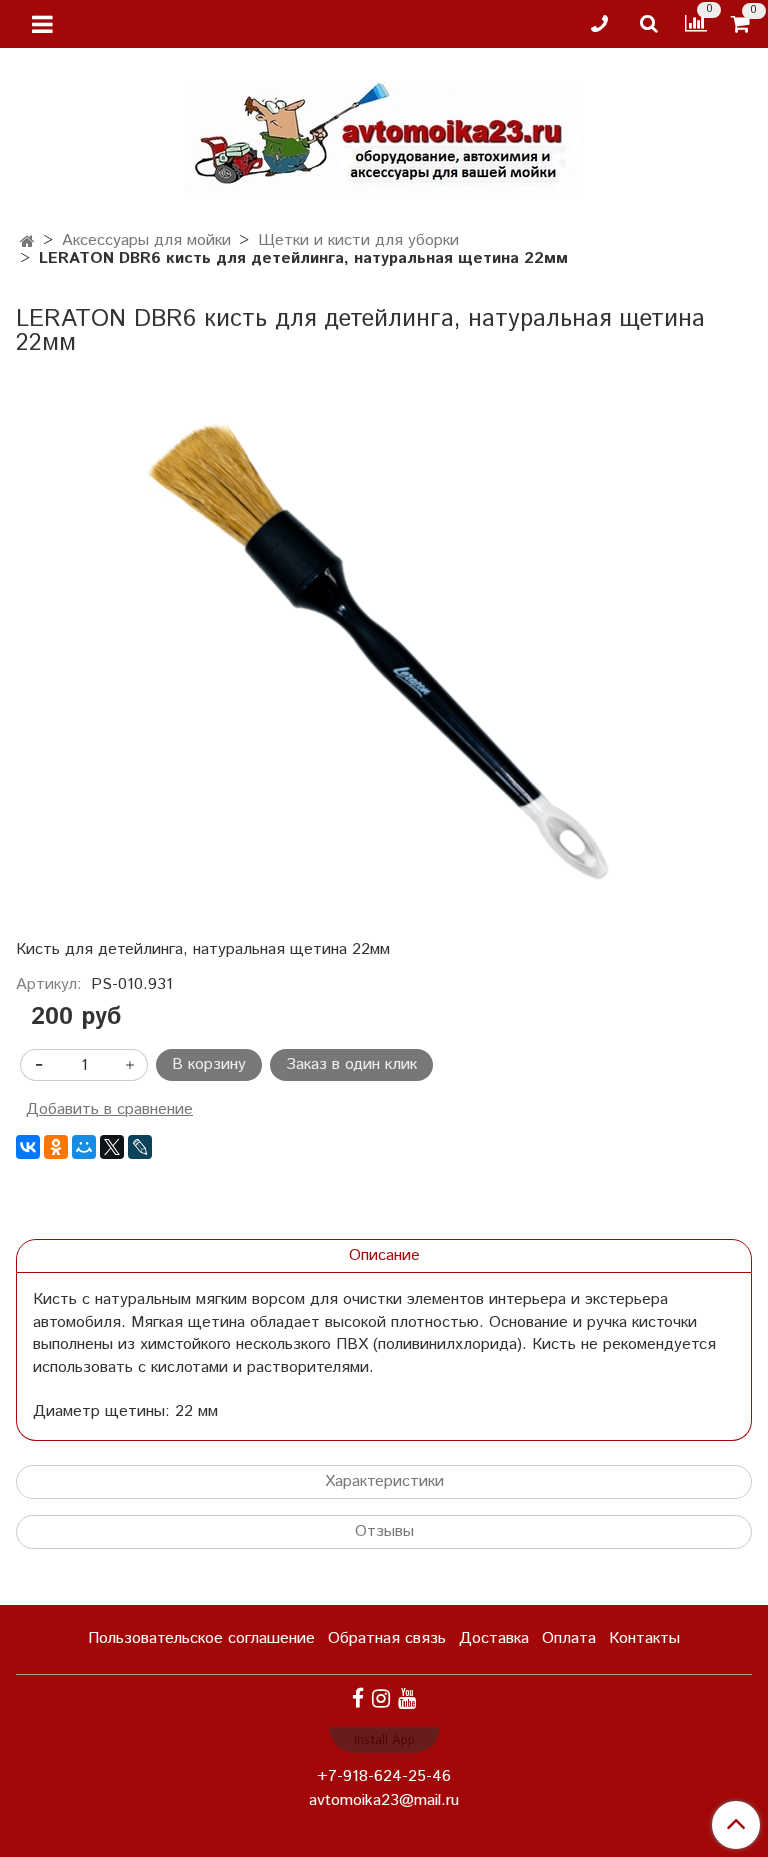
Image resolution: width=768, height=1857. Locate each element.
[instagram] (381, 1698)
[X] (112, 1147)
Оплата (569, 1638)
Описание (384, 1255)
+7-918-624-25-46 (384, 1776)
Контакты (644, 1638)
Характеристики (384, 1481)
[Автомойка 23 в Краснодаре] (384, 132)
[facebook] (358, 1698)
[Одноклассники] (56, 1147)
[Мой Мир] (84, 1147)
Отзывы (384, 1531)
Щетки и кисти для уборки (358, 240)
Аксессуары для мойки (146, 240)
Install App (384, 1740)
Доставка (494, 1638)
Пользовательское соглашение (201, 1638)
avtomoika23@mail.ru (384, 1800)
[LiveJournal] (140, 1147)
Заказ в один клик (351, 1064)
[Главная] (27, 242)
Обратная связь (387, 1638)
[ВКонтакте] (28, 1147)
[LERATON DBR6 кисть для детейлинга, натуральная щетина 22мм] (384, 655)
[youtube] (407, 1698)
